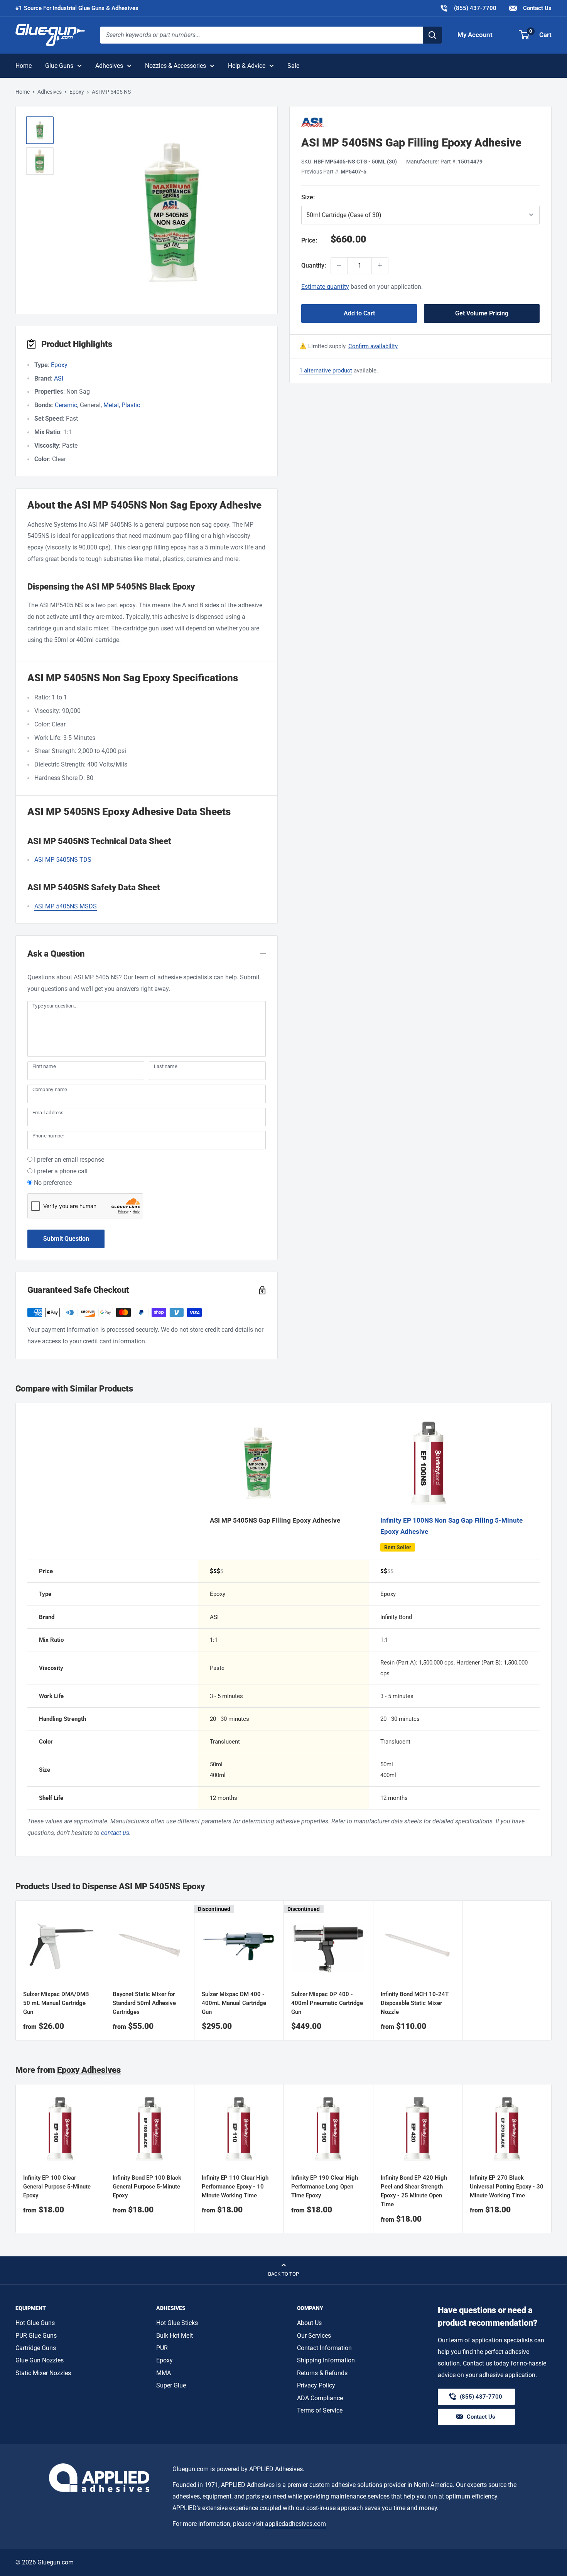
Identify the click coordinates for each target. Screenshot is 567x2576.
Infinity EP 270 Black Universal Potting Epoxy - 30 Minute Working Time (507, 2187)
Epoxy (77, 92)
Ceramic (66, 405)
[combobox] (262, 35)
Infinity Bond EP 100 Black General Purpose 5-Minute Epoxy (147, 2187)
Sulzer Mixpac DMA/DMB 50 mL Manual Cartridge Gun (56, 2003)
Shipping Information (326, 2360)
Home (24, 66)
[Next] (552, 2159)
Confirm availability (373, 346)
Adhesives (109, 66)
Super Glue (171, 2385)
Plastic (131, 405)
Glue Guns (59, 66)
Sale (293, 66)
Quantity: (314, 265)
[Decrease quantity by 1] (339, 265)
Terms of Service (320, 2410)
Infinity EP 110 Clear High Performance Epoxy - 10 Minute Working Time (235, 2187)
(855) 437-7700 (468, 8)
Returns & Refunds (322, 2373)
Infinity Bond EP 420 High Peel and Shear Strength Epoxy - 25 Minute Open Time (414, 2191)
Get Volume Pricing (482, 313)
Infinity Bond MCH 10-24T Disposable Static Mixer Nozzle (415, 2003)
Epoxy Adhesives (89, 2070)
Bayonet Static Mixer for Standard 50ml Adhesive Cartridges (144, 2003)
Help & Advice (247, 66)
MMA (164, 2373)
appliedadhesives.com (295, 2524)
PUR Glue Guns (36, 2336)
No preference (53, 1183)
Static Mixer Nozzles (43, 2373)
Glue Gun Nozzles (40, 2360)
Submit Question (66, 1239)
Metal (111, 405)
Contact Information (324, 2348)
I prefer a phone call (61, 1171)
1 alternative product (326, 370)
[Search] (432, 35)
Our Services (314, 2336)
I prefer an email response (69, 1160)
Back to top (283, 2274)
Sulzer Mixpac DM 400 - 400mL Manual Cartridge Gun (234, 2003)
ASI (59, 378)
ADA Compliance (320, 2398)
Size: (348, 197)
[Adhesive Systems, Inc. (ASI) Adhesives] (420, 122)
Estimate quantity (325, 286)
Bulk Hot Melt (175, 2336)
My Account (475, 35)
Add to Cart (359, 313)
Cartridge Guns (36, 2348)
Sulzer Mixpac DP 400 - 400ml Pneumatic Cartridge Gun (327, 2003)
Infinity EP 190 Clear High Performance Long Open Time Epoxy (325, 2187)
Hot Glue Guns (35, 2323)
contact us (115, 1833)
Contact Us (537, 8)
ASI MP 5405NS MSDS (66, 906)
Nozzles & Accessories (175, 66)
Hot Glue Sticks (177, 2323)
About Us (309, 2323)
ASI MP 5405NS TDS (63, 860)
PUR (162, 2348)
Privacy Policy (316, 2385)
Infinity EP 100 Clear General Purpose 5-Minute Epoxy (57, 2187)
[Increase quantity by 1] (380, 265)
